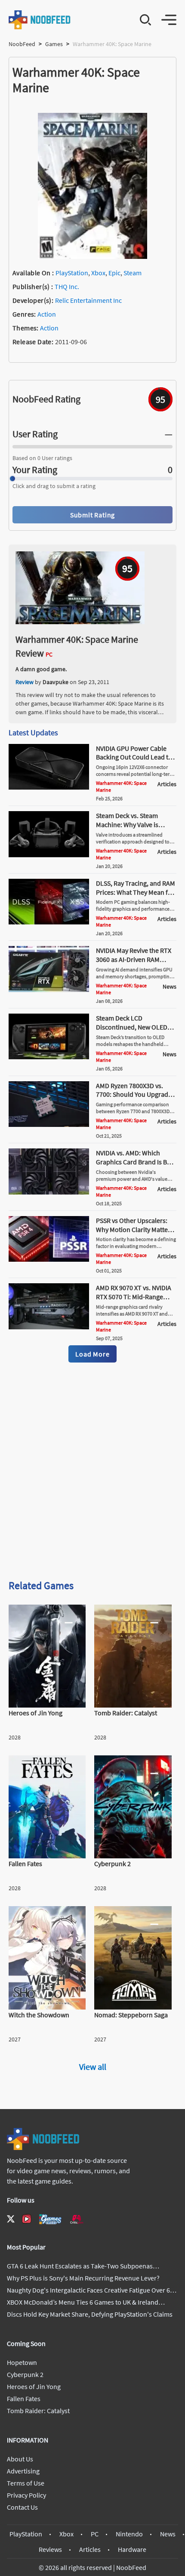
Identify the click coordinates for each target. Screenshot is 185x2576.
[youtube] (27, 2219)
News (168, 2534)
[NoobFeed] (40, 20)
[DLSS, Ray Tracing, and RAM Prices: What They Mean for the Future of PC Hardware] (49, 922)
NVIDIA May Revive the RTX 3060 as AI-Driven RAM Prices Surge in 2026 (134, 959)
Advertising (23, 2471)
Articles (90, 2549)
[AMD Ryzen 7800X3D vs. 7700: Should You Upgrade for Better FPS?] (49, 1124)
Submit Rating (92, 515)
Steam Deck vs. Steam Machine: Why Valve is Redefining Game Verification (127, 829)
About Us (20, 2459)
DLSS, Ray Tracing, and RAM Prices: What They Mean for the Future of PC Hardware (136, 892)
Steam (133, 273)
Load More (92, 1354)
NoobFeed (22, 44)
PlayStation (72, 273)
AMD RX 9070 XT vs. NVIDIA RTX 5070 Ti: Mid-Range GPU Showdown (134, 1297)
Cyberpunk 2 (25, 2374)
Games (54, 44)
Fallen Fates (24, 2399)
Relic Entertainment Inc (88, 300)
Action (47, 314)
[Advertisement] (92, 1472)
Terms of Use (26, 2483)
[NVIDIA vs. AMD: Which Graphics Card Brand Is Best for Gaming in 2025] (49, 1192)
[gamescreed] (50, 2219)
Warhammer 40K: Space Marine (121, 786)
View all (93, 2067)
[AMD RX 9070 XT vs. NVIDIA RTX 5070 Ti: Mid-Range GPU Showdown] (49, 1327)
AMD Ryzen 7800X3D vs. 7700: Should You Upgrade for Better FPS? (134, 1095)
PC (95, 2534)
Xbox (98, 273)
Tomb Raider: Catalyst (38, 2411)
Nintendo (129, 2534)
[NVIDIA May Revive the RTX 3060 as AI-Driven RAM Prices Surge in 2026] (49, 989)
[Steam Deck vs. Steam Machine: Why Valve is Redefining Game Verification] (49, 855)
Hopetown (22, 2362)
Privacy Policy (26, 2495)
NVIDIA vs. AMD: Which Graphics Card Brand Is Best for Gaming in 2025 (136, 1162)
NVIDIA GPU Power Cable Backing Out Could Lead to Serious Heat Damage (134, 757)
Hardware (132, 2549)
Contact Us (22, 2507)
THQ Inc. (67, 286)
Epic (114, 273)
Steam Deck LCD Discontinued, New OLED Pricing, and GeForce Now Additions (133, 1031)
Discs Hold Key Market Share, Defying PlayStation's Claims (90, 2314)
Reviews (50, 2549)
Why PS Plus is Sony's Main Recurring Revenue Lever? (83, 2278)
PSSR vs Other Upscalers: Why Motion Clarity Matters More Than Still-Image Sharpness (135, 1234)
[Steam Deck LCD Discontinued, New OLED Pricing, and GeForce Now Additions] (49, 1057)
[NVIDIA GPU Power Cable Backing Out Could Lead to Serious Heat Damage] (49, 787)
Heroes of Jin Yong (34, 2386)
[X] (11, 2219)
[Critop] (77, 2219)
